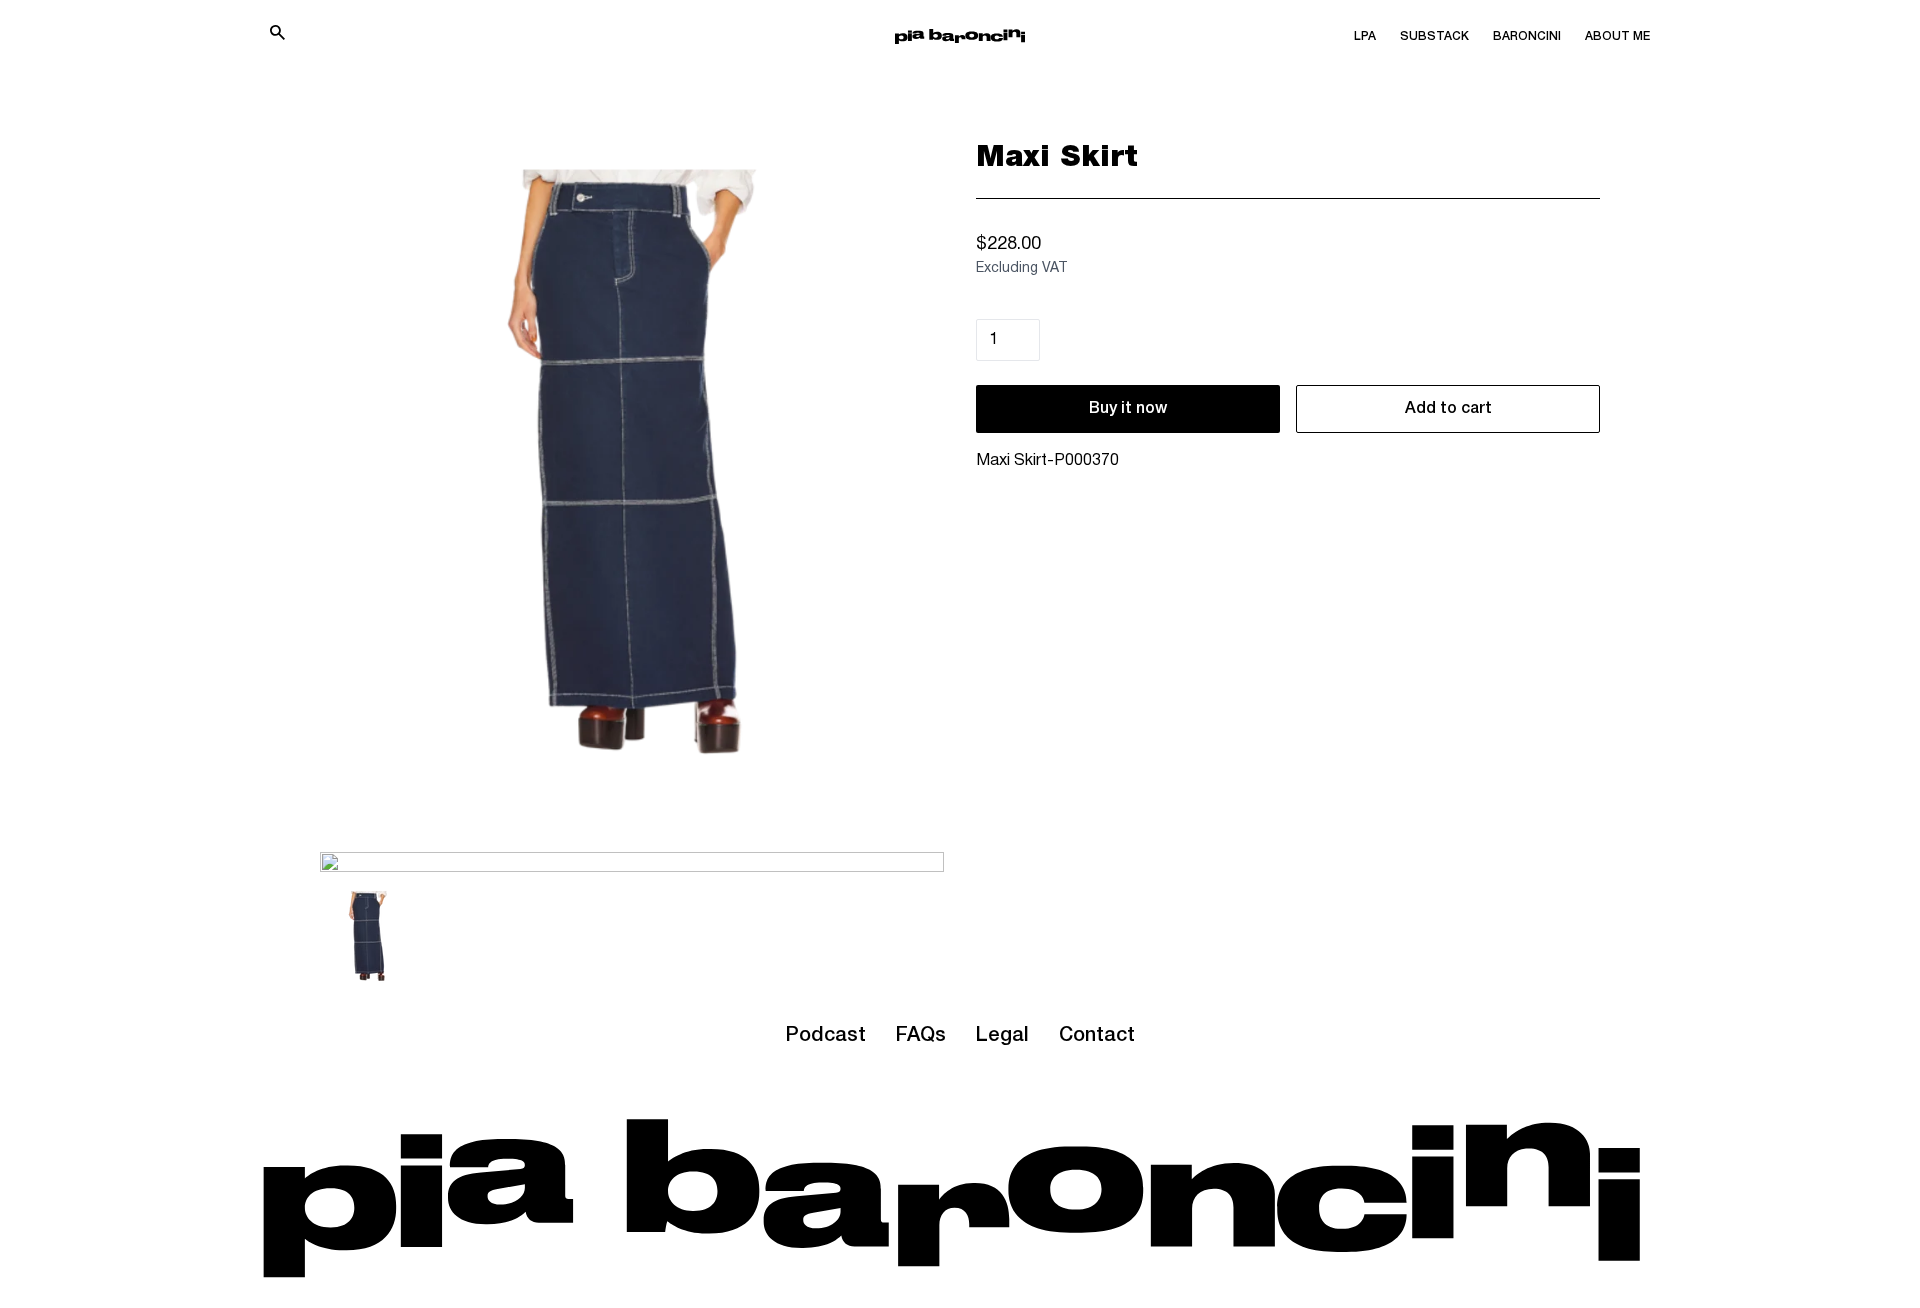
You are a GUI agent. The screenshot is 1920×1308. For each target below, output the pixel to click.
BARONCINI (1527, 36)
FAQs (921, 1036)
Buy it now (1128, 409)
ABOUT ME (1617, 36)
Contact (1097, 1036)
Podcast (825, 1036)
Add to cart (1448, 409)
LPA (1365, 36)
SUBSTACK (1434, 36)
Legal (1002, 1036)
